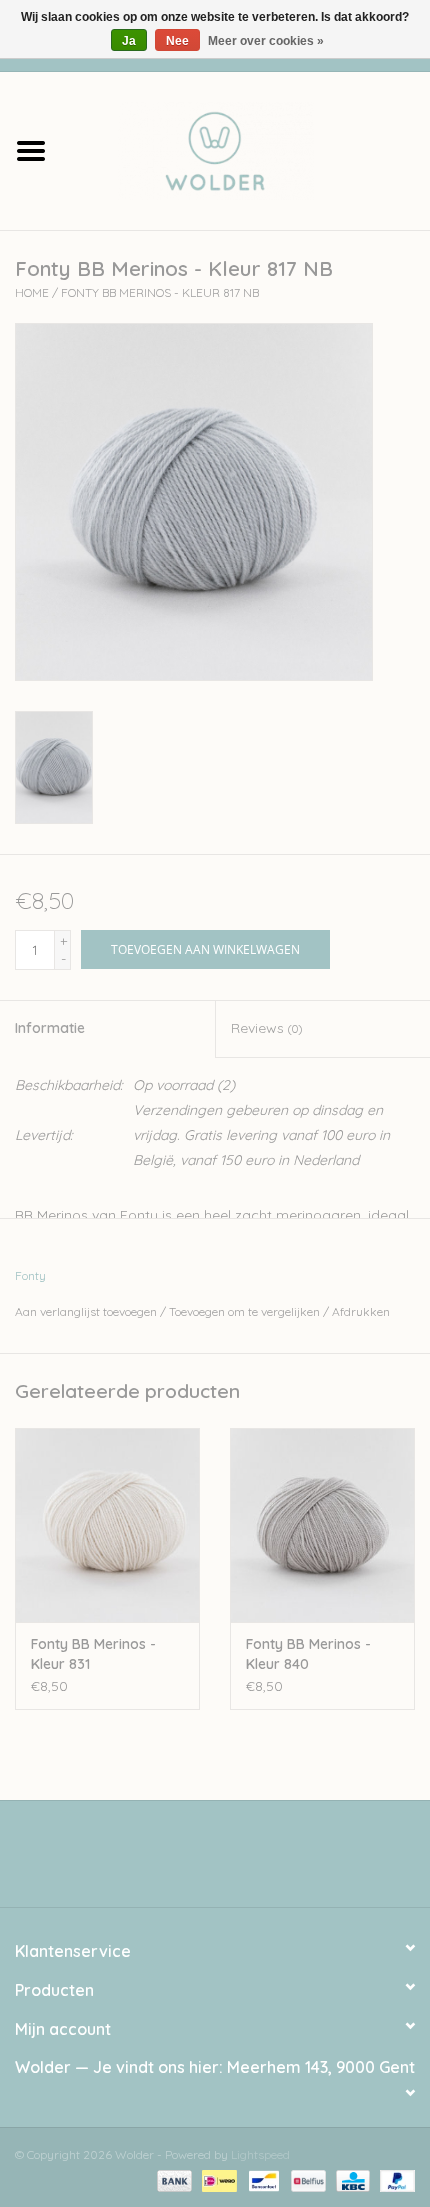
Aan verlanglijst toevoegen (86, 1311)
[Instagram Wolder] (233, 1861)
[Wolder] (246, 149)
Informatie (50, 1028)
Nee (177, 41)
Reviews (266, 1028)
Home (32, 292)
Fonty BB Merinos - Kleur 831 (93, 1654)
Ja (129, 41)
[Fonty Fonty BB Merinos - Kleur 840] (322, 1525)
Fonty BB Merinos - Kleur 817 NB (160, 292)
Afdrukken (361, 1311)
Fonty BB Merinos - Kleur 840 (308, 1654)
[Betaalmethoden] (172, 2179)
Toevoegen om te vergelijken (246, 1311)
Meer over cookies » (266, 41)
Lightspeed (260, 2154)
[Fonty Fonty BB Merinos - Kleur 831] (107, 1525)
